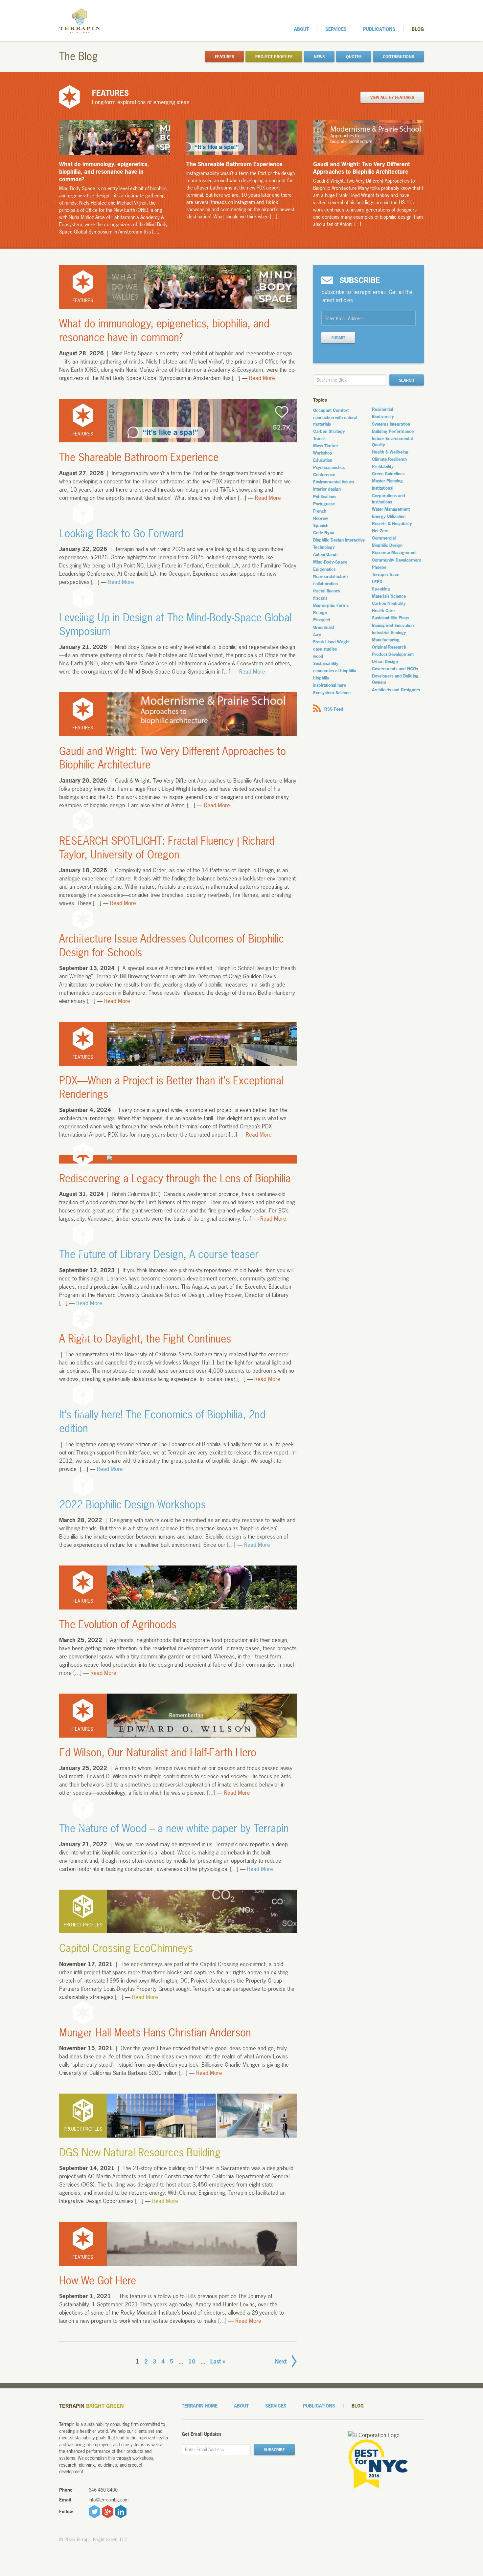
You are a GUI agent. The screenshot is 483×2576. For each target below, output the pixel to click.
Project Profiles (274, 57)
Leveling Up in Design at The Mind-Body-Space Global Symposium (175, 624)
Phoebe (379, 567)
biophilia (321, 678)
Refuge (320, 612)
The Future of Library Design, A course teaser (159, 1254)
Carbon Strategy (329, 431)
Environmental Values (333, 482)
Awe (317, 634)
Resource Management (394, 552)
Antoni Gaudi (325, 554)
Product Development (393, 654)
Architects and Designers (396, 690)
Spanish (321, 525)
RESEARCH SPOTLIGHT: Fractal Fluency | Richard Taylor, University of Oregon (167, 848)
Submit (338, 338)
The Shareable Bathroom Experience (139, 457)
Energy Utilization (389, 516)
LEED (377, 582)
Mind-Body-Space (330, 562)
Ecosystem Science (332, 693)
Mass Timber (326, 446)
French (320, 511)
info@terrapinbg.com (109, 2500)
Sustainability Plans (390, 618)
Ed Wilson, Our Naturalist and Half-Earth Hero (158, 1753)
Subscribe (274, 2450)
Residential (382, 409)
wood (318, 656)
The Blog (79, 56)
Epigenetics (324, 569)
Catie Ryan (324, 533)
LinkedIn (121, 2512)
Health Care (383, 611)
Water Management (391, 509)
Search (406, 380)
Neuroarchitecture (330, 576)
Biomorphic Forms (331, 605)
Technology (324, 547)
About (301, 29)
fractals (320, 598)
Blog (418, 29)
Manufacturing (386, 640)
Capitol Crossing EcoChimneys (126, 1948)
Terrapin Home (200, 2406)
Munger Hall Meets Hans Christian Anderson (155, 2033)
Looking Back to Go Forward (121, 533)
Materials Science (389, 596)
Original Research (389, 647)
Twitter (94, 2512)
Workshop (323, 453)
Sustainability (326, 663)
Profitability (383, 466)
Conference (324, 475)
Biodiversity (383, 416)
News (319, 57)
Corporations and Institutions (389, 499)
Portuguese (324, 504)
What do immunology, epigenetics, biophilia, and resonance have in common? (164, 331)
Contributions (398, 57)
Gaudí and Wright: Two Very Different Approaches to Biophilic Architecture (172, 758)
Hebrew (321, 518)
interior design (327, 489)
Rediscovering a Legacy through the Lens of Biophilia (175, 1178)
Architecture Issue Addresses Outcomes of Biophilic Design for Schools (172, 946)
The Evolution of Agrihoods (118, 1624)
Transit (319, 438)
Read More (262, 378)
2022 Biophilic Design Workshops (132, 1505)
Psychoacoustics (329, 467)
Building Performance (393, 431)
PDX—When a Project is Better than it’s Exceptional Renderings (171, 1088)
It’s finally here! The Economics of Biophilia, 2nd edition (162, 1421)
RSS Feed (334, 709)
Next (281, 2361)
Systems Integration (391, 424)
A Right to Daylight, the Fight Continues (145, 1339)
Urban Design (385, 661)
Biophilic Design (387, 545)
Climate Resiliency (390, 459)
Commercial (384, 538)
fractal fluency (327, 591)
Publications (379, 29)
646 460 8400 (103, 2490)
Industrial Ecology (389, 633)
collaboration (325, 584)
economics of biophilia (335, 671)
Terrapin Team (386, 574)
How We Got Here (98, 2281)
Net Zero (380, 531)
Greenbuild (324, 627)
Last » (218, 2361)
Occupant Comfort (331, 410)
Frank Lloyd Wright (331, 642)
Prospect (322, 620)
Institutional (383, 488)
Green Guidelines (388, 474)
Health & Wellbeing (390, 452)
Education (323, 460)
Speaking (381, 589)
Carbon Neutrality (389, 603)
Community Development (396, 560)
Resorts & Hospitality (392, 523)
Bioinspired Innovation (393, 625)
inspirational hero (330, 685)
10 (192, 2361)
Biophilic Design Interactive (339, 540)
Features (224, 57)
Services (336, 29)
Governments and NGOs (395, 669)
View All (392, 98)
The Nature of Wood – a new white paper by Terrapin (174, 1828)
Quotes (354, 57)
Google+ (108, 2512)
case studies (325, 649)
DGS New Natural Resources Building (140, 2153)
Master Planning (387, 481)
